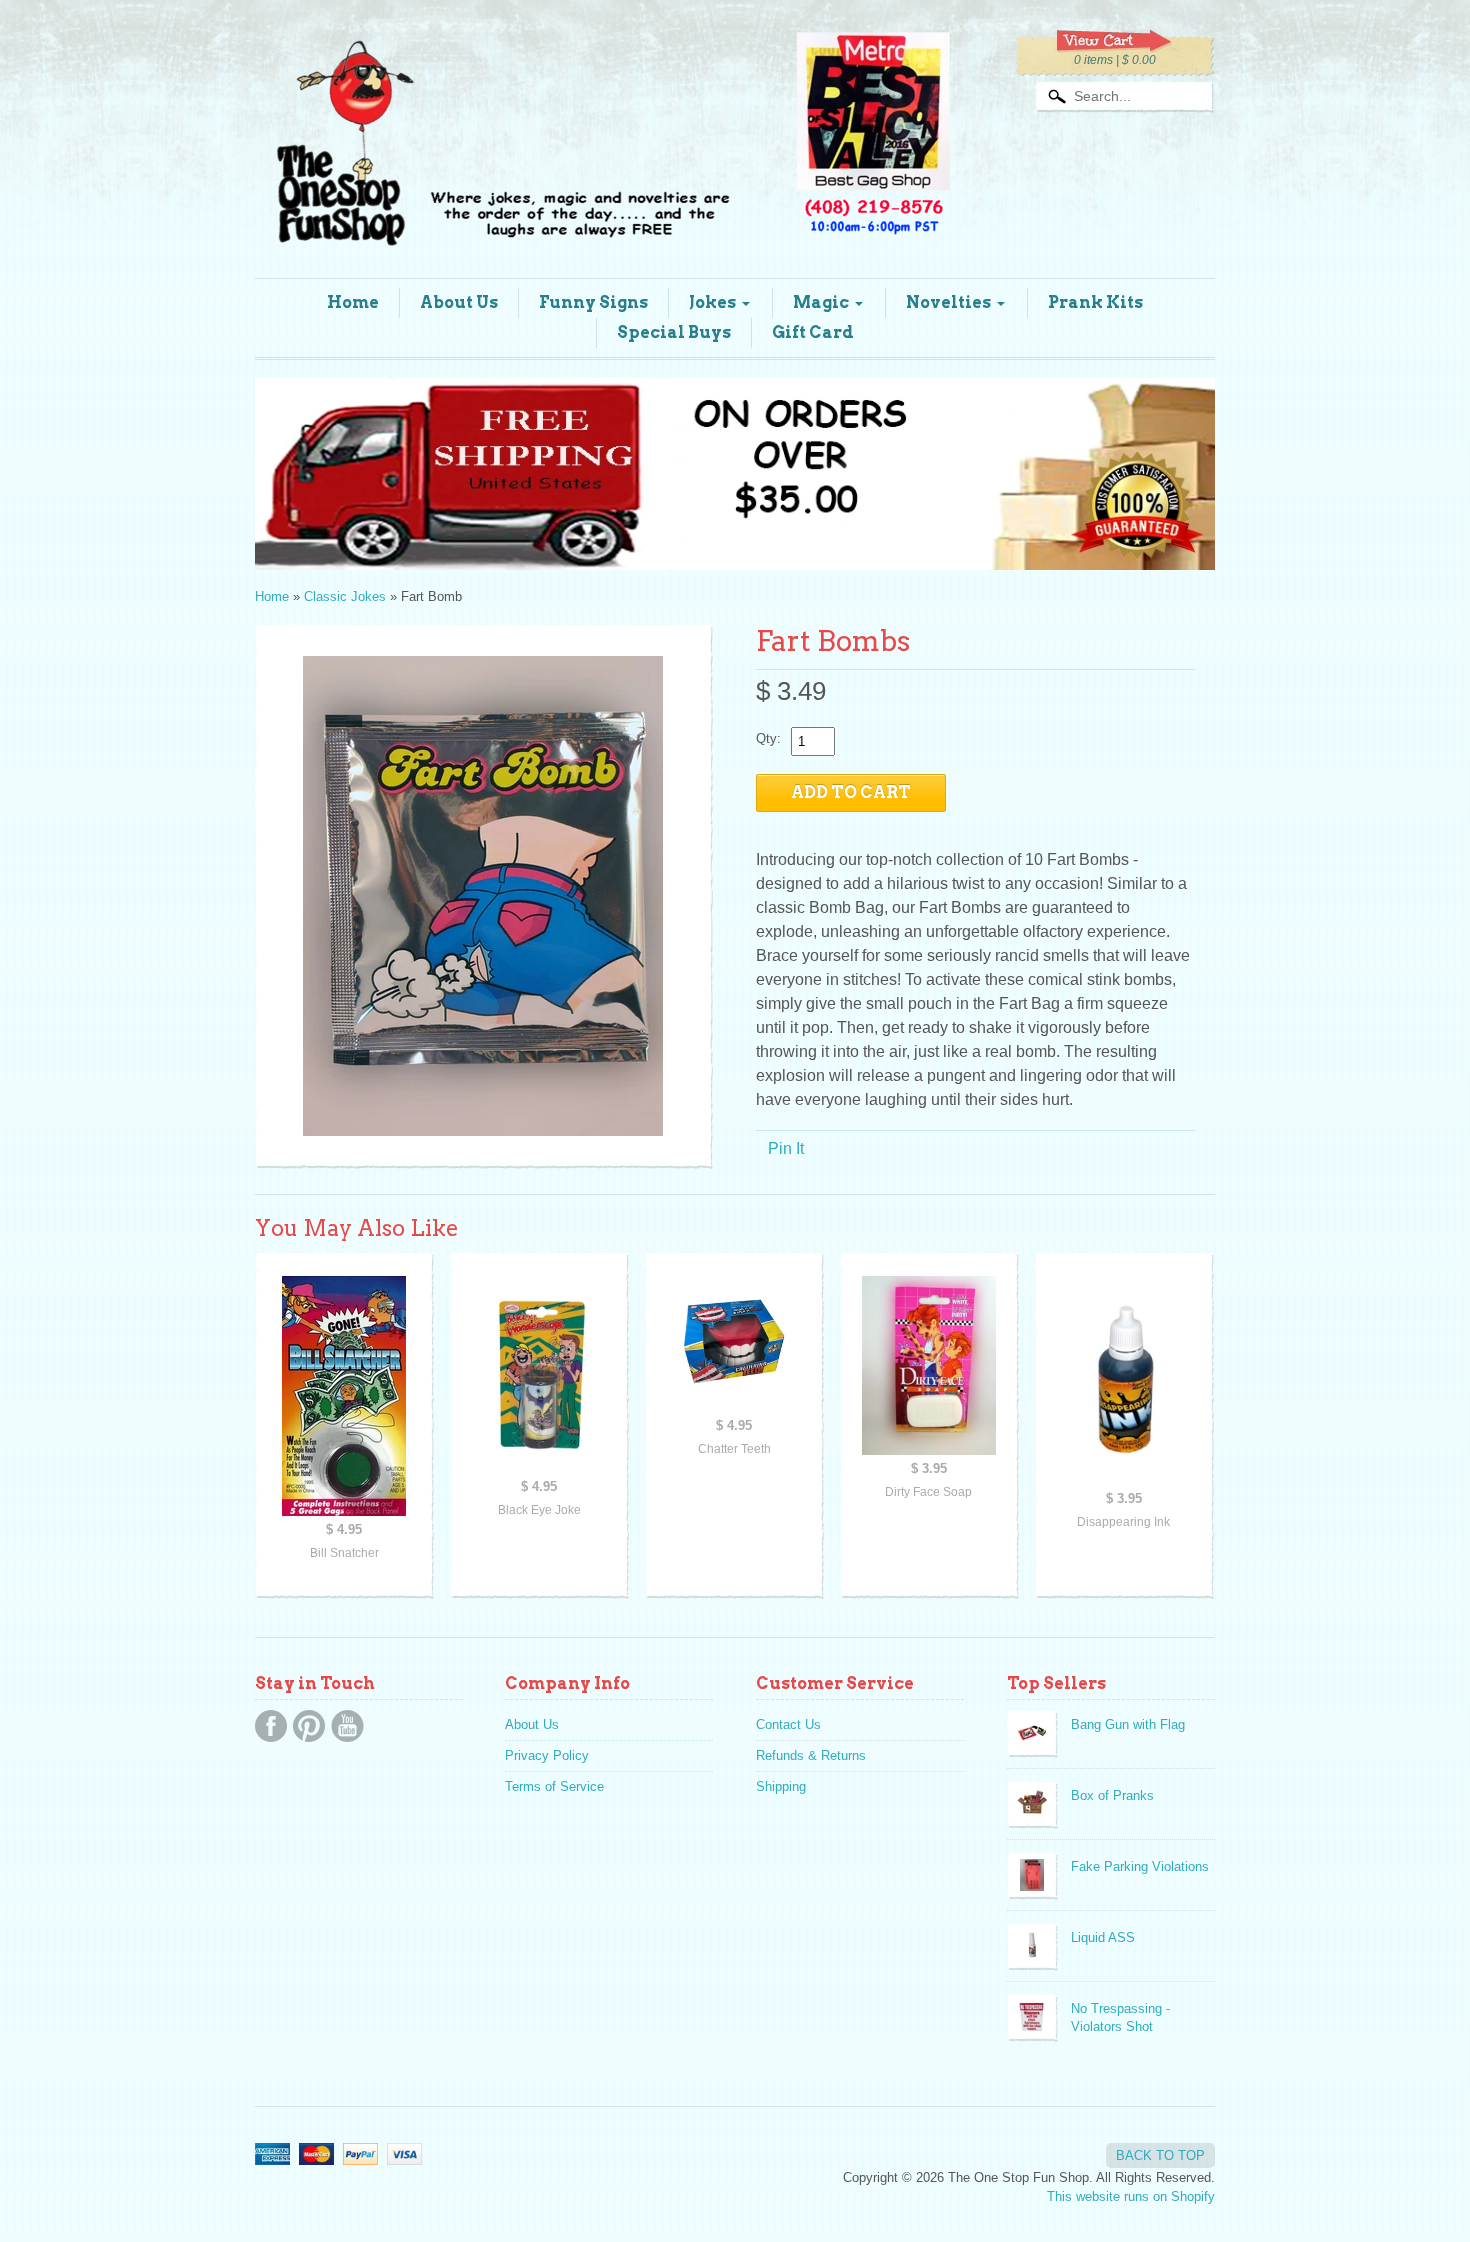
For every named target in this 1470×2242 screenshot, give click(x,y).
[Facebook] (271, 1726)
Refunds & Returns (811, 1755)
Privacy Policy (547, 1755)
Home (353, 302)
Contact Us (788, 1724)
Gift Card (813, 332)
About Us (459, 302)
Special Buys (674, 332)
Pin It (786, 1148)
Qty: (768, 738)
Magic (821, 302)
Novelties (948, 302)
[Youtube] (347, 1726)
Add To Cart (851, 792)
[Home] (605, 222)
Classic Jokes (345, 596)
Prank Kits (1095, 302)
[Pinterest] (309, 1726)
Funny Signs (593, 302)
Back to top (1160, 2155)
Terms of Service (554, 1786)
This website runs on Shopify (1131, 2196)
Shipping (781, 1786)
